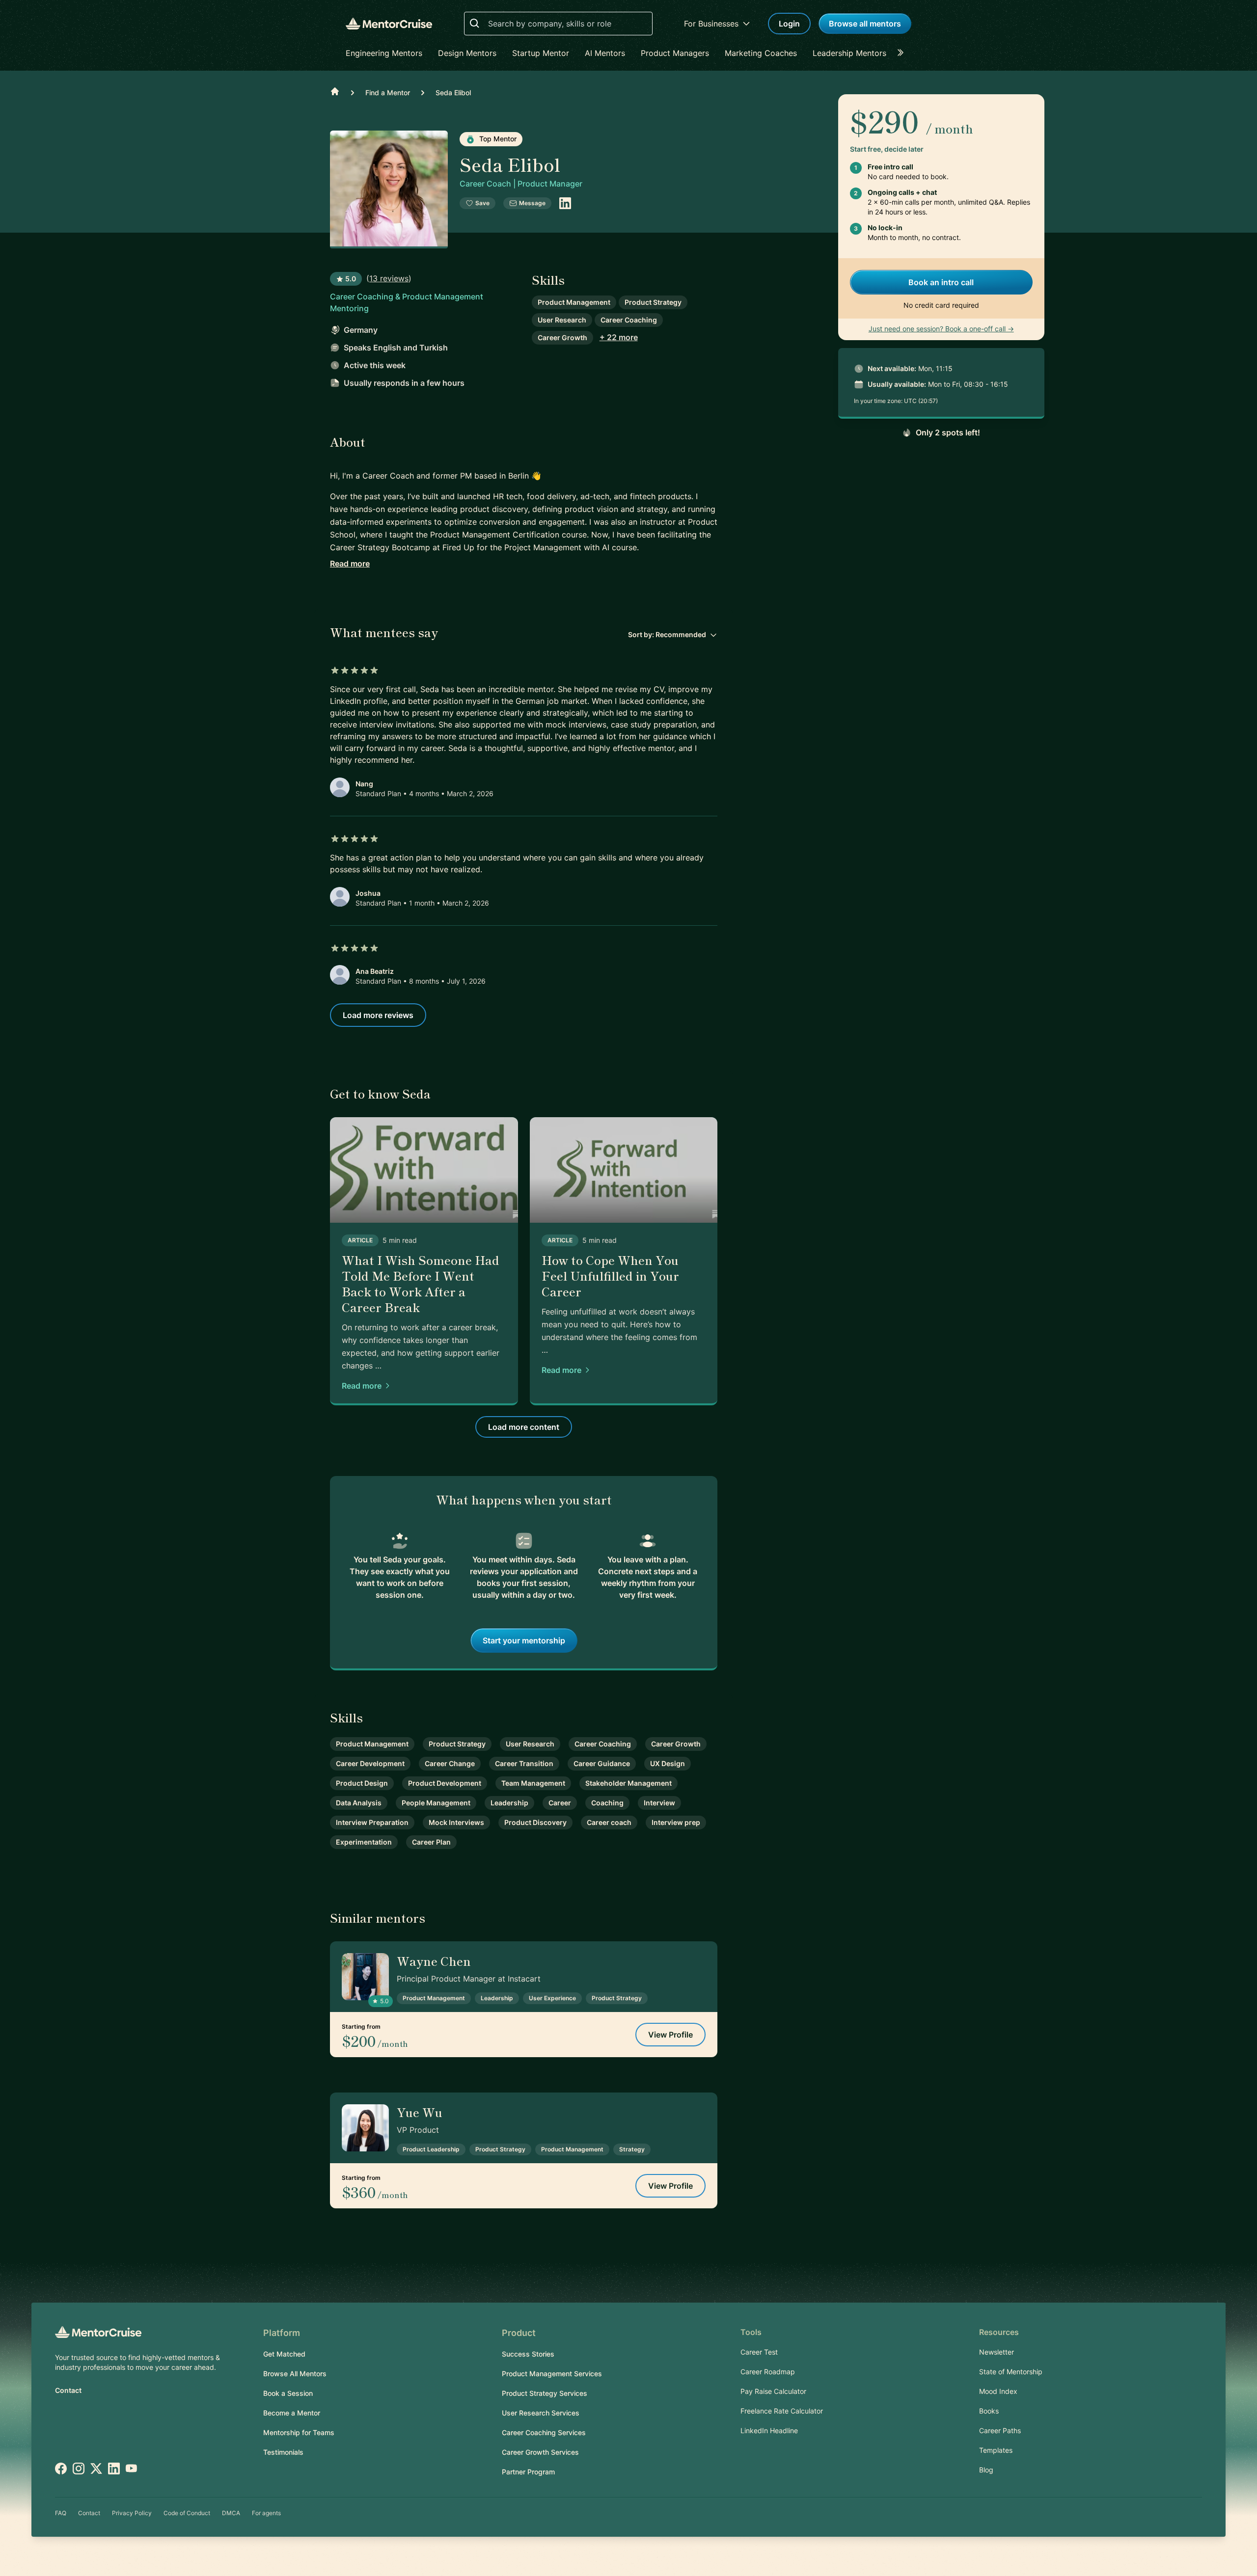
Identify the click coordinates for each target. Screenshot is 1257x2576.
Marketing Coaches (761, 53)
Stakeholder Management (628, 1783)
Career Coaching (629, 320)
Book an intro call (941, 282)
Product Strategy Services (545, 2393)
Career (560, 1803)
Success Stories (528, 2354)
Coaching (607, 1803)
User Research (562, 320)
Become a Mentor (292, 2413)
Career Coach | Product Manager (521, 184)
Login (789, 24)
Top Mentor (497, 139)
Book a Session (288, 2393)
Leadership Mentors (849, 53)
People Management (436, 1803)
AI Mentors (605, 53)
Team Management (533, 1783)
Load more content (524, 1427)
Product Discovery (535, 1822)
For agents (266, 2513)
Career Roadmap (768, 2372)
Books (989, 2411)
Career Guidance (602, 1763)
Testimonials (283, 2452)
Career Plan (431, 1842)
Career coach (609, 1822)
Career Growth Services (540, 2452)
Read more (350, 563)
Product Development (445, 1783)
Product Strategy (653, 302)
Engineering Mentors (384, 53)
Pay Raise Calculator (773, 2391)
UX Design (668, 1763)
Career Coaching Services (544, 2432)
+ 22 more (619, 337)
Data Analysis (359, 1803)
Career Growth (562, 337)
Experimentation (364, 1842)
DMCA (231, 2513)
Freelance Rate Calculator (782, 2411)
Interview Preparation (372, 1822)
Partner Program (528, 2472)
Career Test (759, 2352)
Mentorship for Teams (299, 2432)
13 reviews (389, 278)
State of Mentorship (1011, 2372)
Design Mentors (467, 53)
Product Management (574, 302)
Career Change (450, 1763)
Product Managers (675, 53)
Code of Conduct (187, 2513)
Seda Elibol (453, 93)
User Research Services (541, 2413)
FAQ (61, 2513)
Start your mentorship (524, 1640)
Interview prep (676, 1822)
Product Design (362, 1783)
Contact (68, 2390)
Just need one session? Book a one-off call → (941, 329)
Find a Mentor (388, 93)
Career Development (370, 1763)
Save (482, 203)
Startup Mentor (541, 53)
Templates (996, 2450)
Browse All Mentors (295, 2374)
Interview (659, 1803)
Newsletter (997, 2352)
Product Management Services (552, 2374)
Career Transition (524, 1763)
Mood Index (998, 2391)
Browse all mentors (865, 24)
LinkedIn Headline (769, 2430)
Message (532, 203)
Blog (986, 2470)
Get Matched (284, 2354)
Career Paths (1000, 2430)
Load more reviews (378, 1015)
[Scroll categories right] (903, 53)
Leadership (509, 1803)
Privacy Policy (132, 2513)
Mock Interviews (456, 1822)
